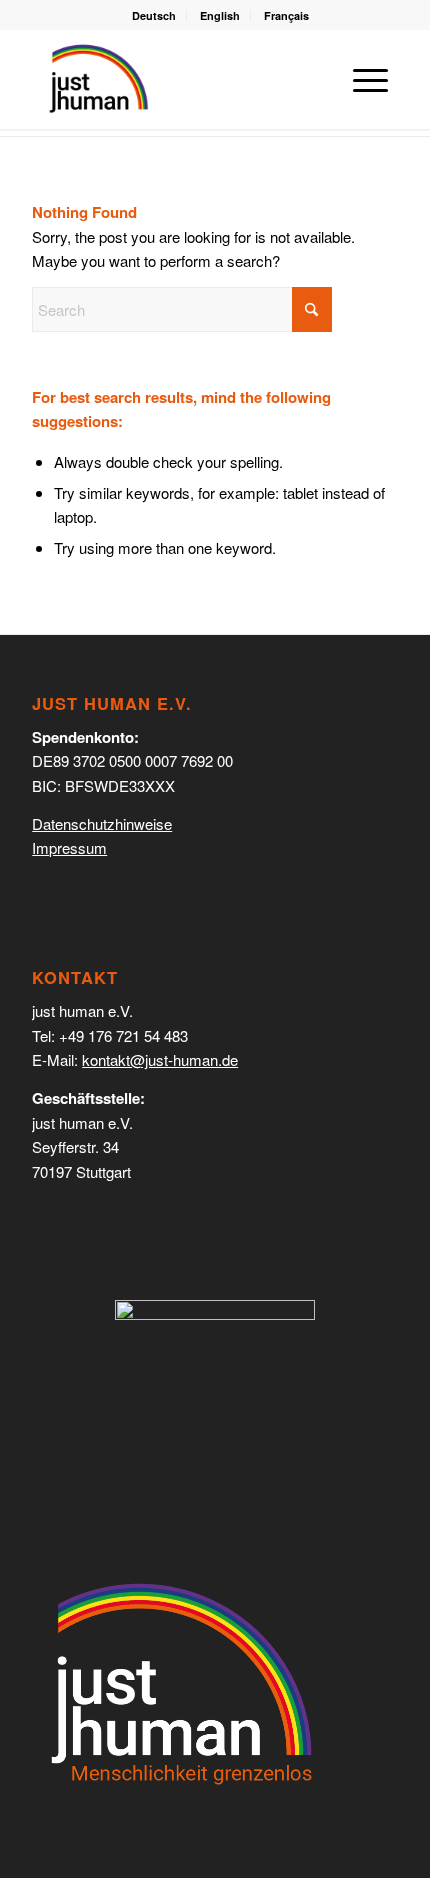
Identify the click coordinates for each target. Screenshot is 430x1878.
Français (286, 15)
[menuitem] (154, 15)
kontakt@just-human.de (160, 1059)
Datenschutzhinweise (102, 823)
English (220, 15)
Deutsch (154, 15)
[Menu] (360, 79)
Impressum (69, 847)
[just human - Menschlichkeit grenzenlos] (98, 79)
